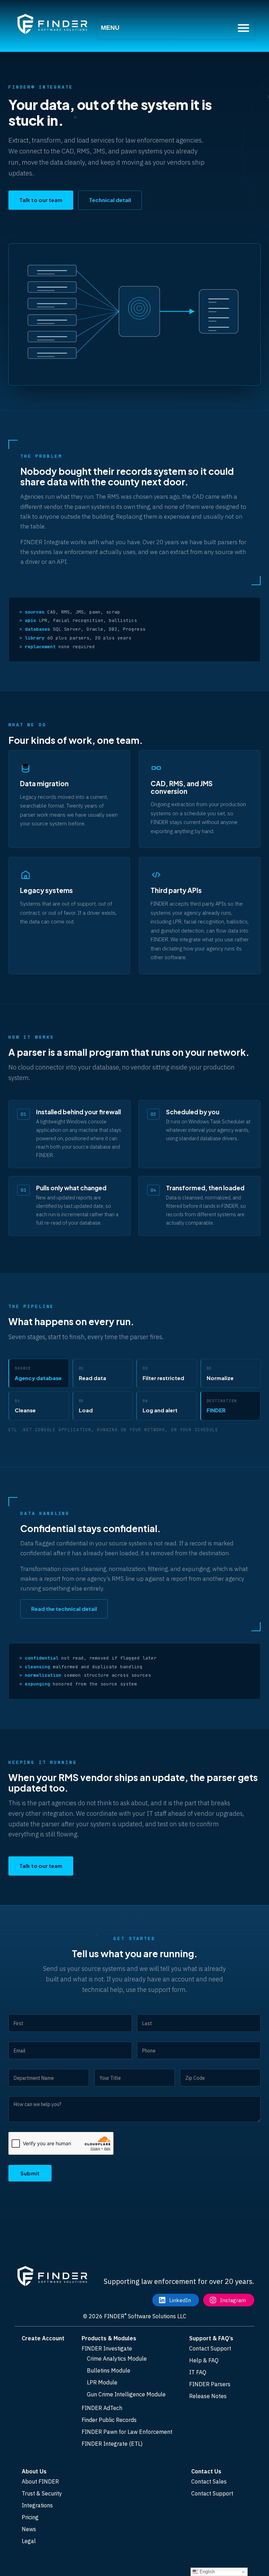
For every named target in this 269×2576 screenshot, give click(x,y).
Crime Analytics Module (117, 2359)
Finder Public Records (109, 2420)
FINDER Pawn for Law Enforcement (127, 2432)
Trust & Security (42, 2493)
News (29, 2529)
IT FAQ (198, 2372)
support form (167, 1990)
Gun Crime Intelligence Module (126, 2394)
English (206, 2572)
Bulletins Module (109, 2370)
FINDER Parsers (210, 2384)
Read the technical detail (64, 1609)
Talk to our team (41, 200)
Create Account (43, 2338)
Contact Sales (209, 2481)
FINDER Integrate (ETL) (112, 2444)
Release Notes (208, 2396)
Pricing (30, 2517)
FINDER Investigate (107, 2348)
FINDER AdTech (102, 2408)
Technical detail (110, 200)
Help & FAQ (204, 2360)
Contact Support (210, 2348)
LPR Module (102, 2382)
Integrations (37, 2505)
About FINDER (40, 2481)
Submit (30, 2173)
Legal (29, 2541)
